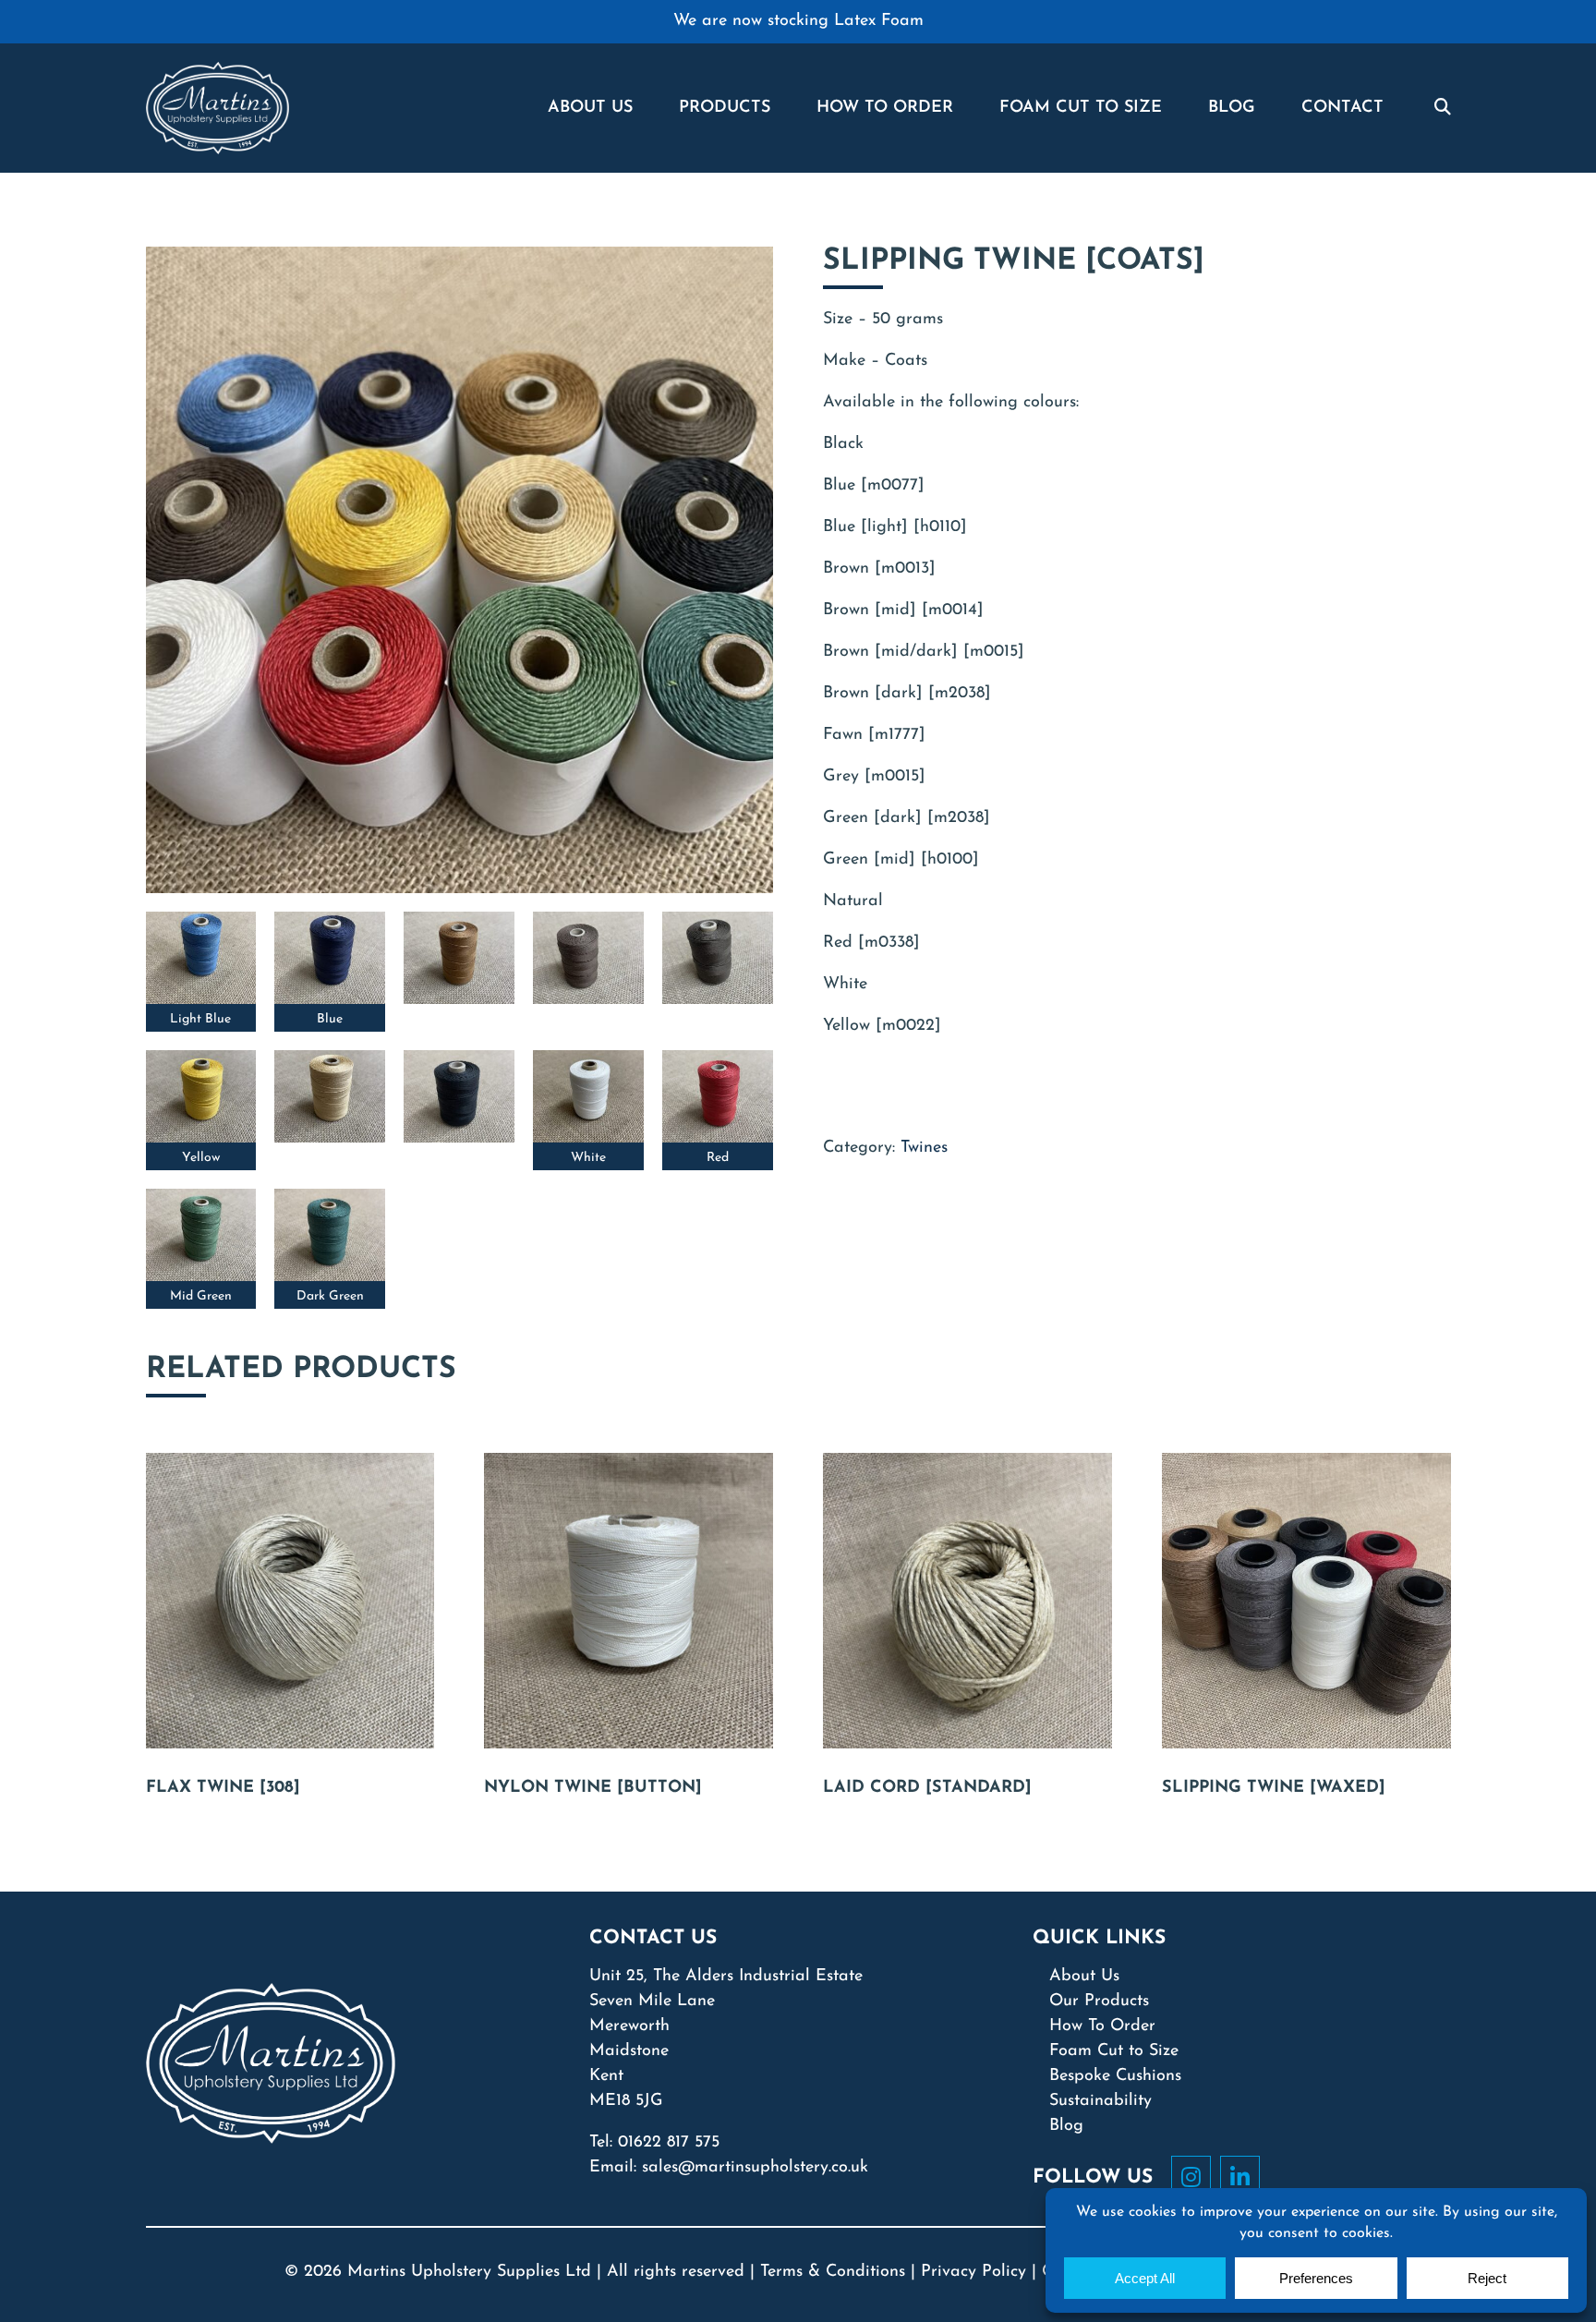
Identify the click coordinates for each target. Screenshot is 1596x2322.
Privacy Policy (973, 2272)
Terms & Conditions (833, 2272)
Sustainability (1100, 2101)
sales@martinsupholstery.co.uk (755, 2168)
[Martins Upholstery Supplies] (218, 107)
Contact (1342, 108)
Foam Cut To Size (1081, 108)
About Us (590, 108)
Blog (1232, 108)
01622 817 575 (669, 2143)
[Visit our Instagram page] (1196, 2177)
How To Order (885, 108)
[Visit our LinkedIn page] (1245, 2177)
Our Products (1099, 2002)
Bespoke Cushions (1115, 2076)
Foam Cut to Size (1114, 2051)
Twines (924, 1148)
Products (725, 108)
